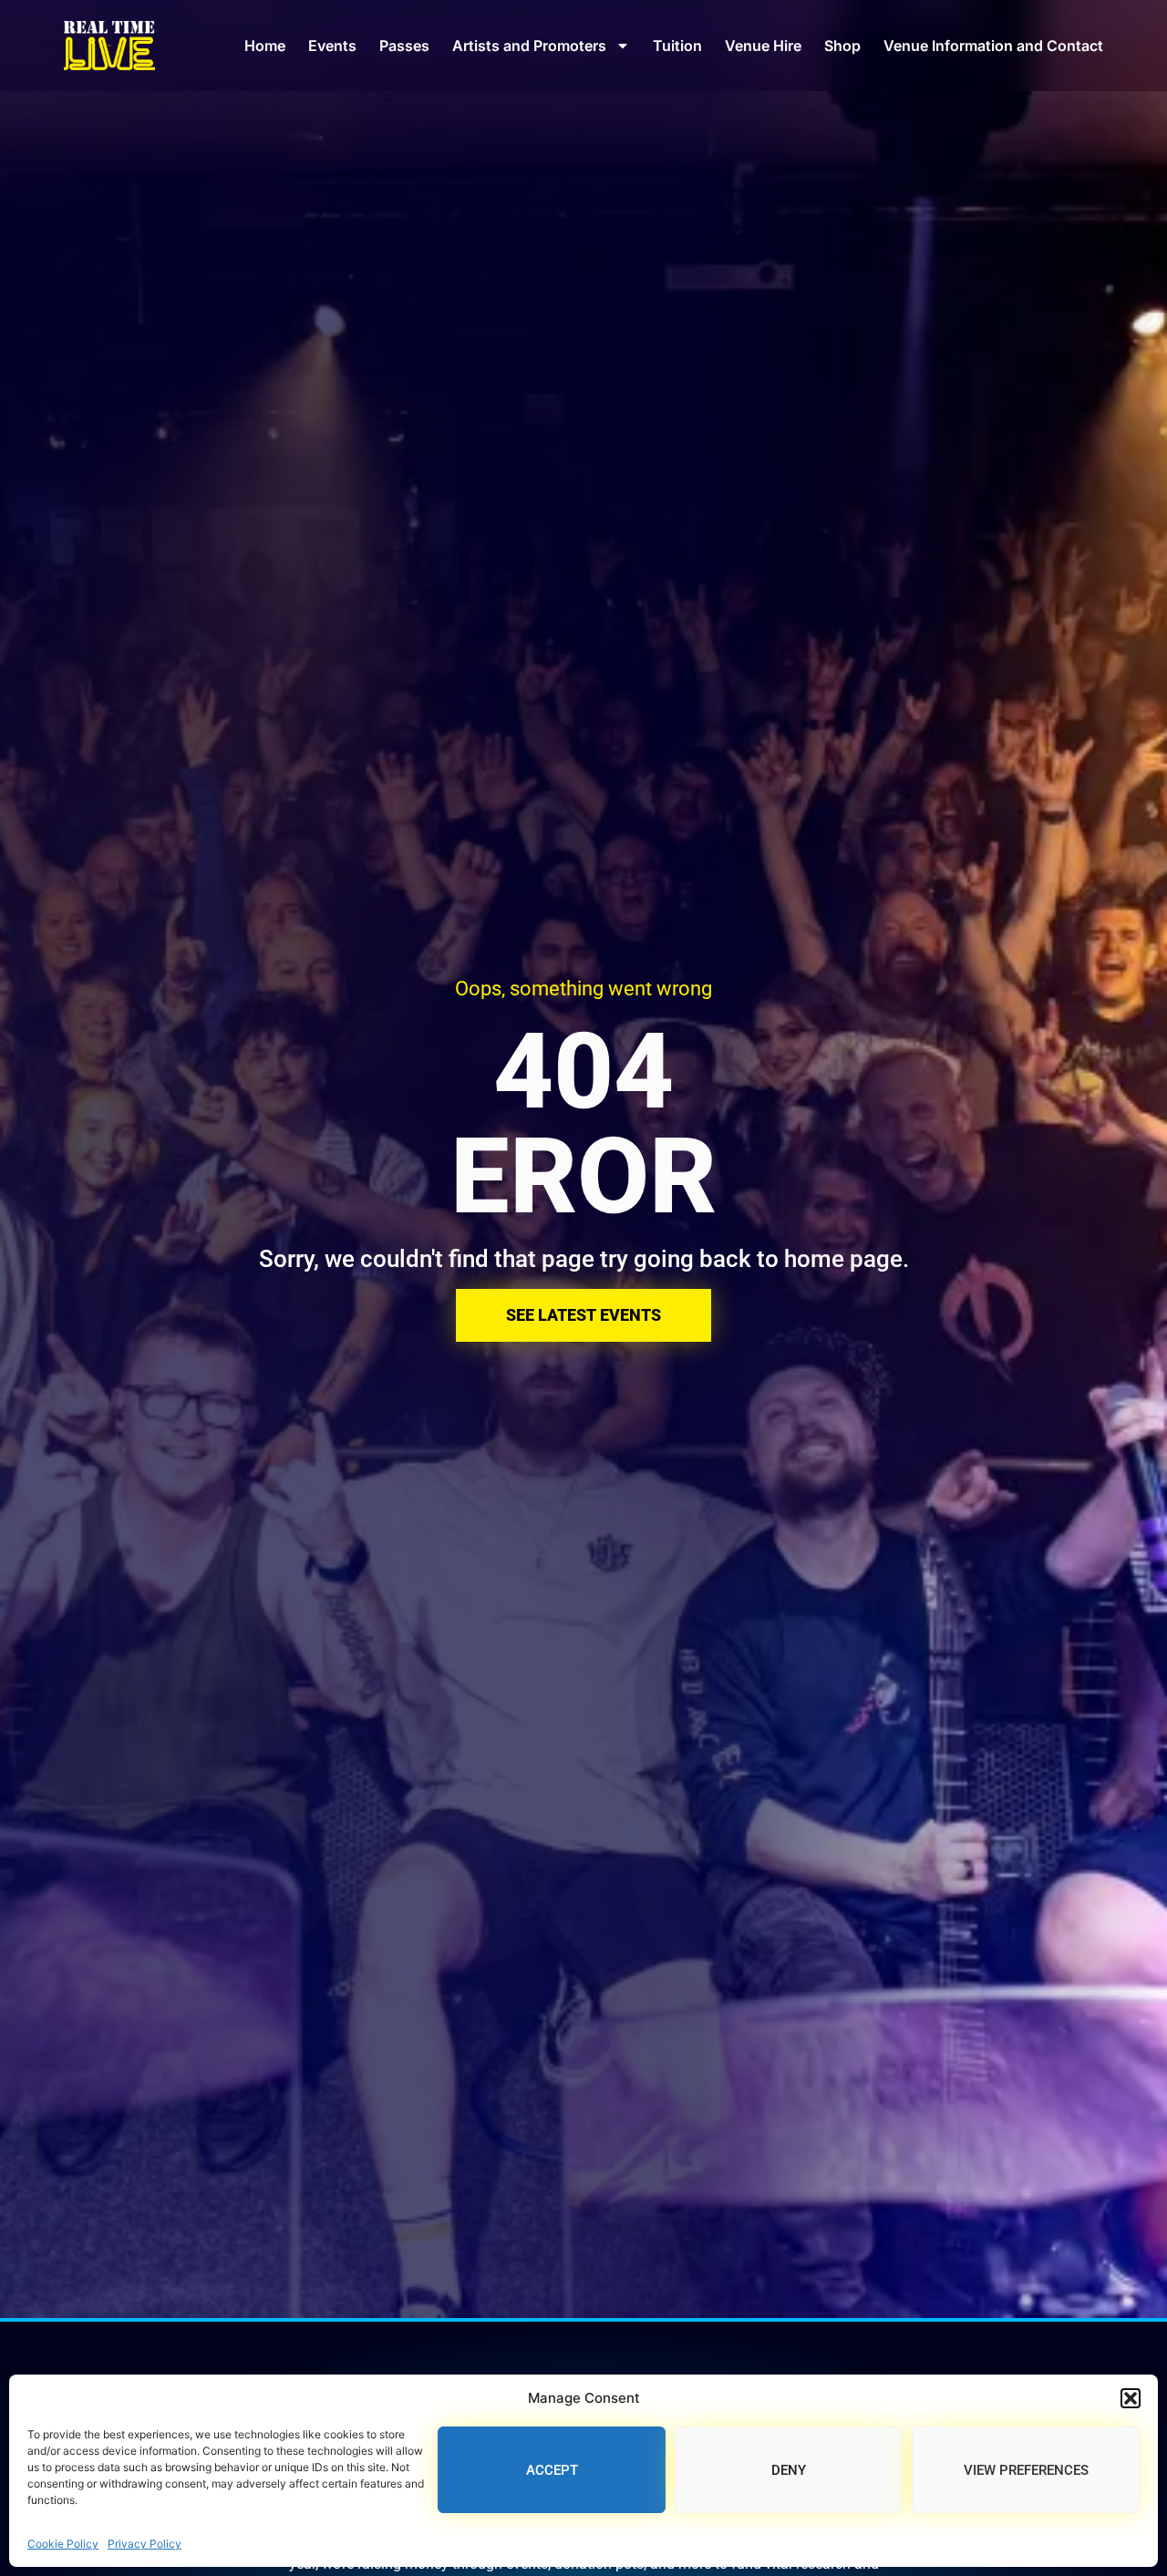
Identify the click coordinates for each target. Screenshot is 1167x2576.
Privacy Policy (145, 2544)
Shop (842, 46)
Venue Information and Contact (993, 46)
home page (843, 1259)
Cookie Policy (63, 2544)
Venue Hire (763, 46)
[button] (1131, 2398)
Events (332, 46)
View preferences (1026, 2470)
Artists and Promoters (529, 46)
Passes (404, 46)
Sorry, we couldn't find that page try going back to (522, 1259)
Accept (552, 2470)
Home (265, 46)
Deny (789, 2470)
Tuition (677, 46)
